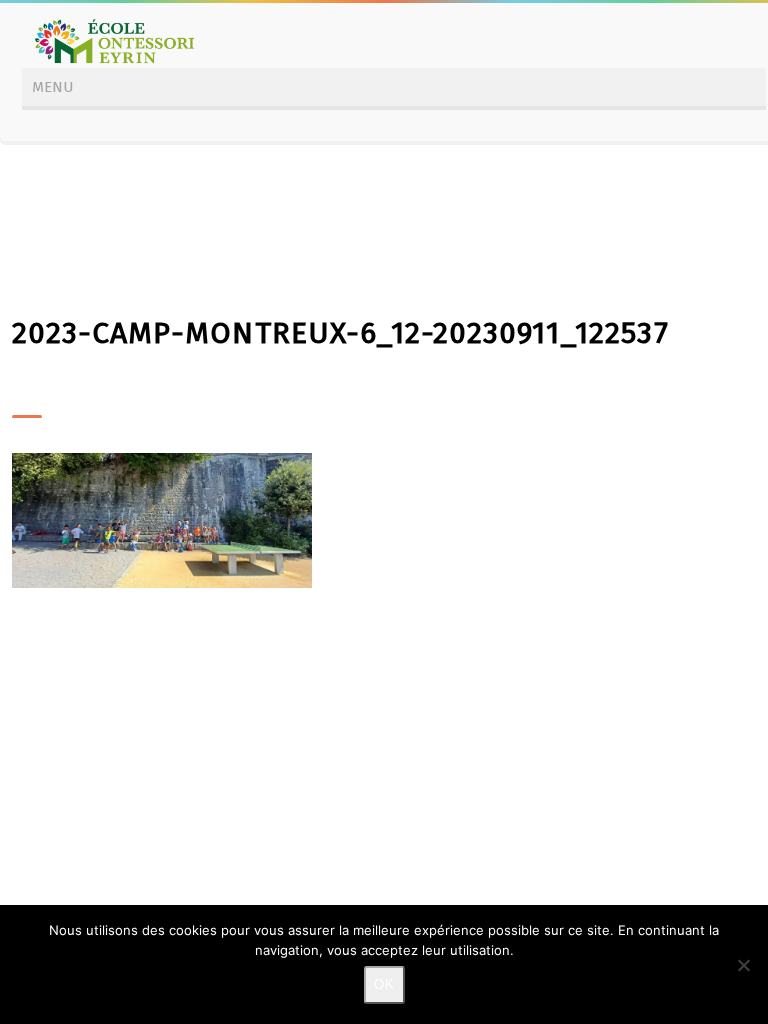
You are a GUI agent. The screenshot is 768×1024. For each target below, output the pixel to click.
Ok (384, 984)
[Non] (743, 965)
